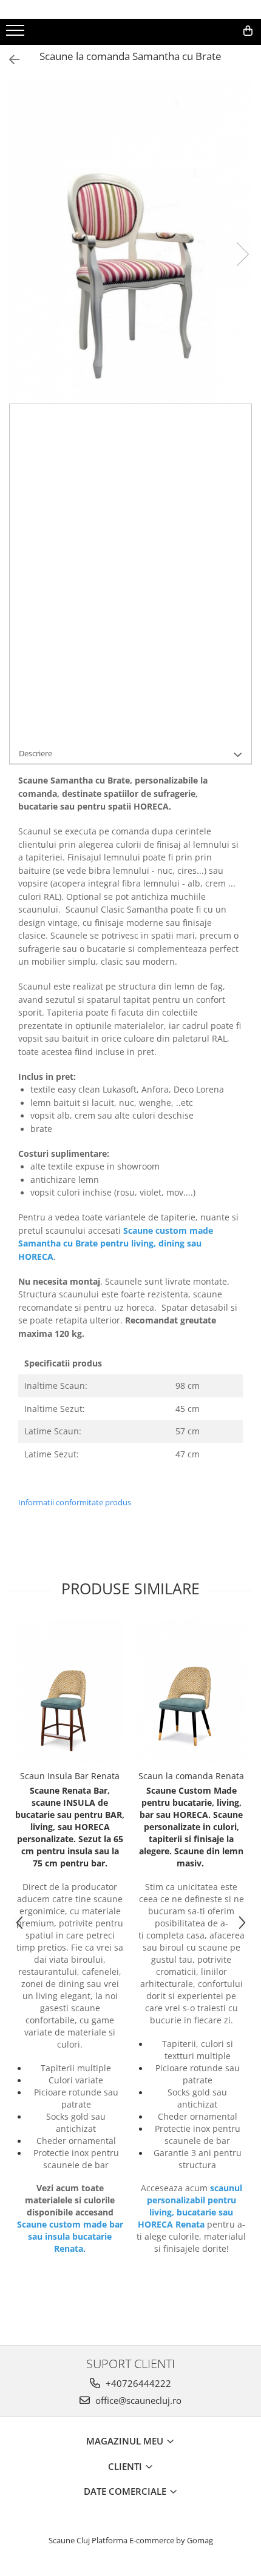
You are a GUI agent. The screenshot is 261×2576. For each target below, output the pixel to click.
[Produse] (17, 34)
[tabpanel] (130, 242)
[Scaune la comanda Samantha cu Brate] (130, 242)
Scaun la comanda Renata (191, 1776)
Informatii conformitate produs (75, 1502)
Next (242, 254)
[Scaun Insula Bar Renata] (70, 1691)
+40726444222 (137, 2383)
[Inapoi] (9, 60)
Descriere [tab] (36, 753)
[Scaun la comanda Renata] (191, 1691)
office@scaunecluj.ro (137, 2400)
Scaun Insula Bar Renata (70, 1776)
